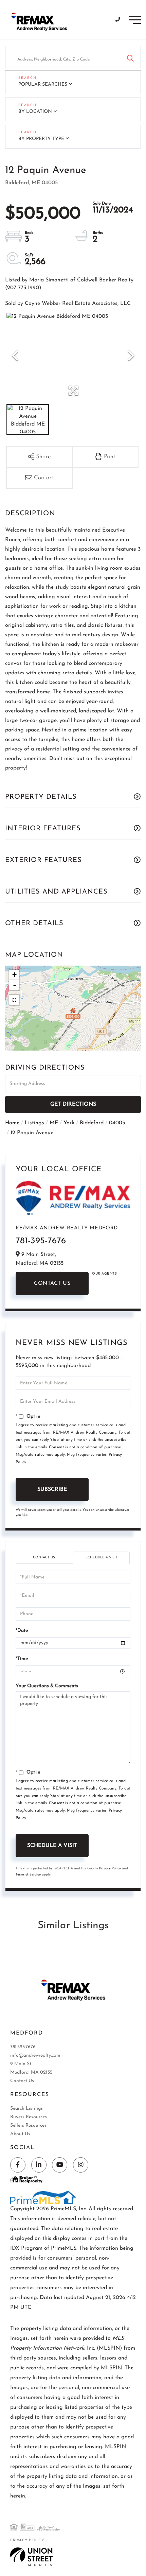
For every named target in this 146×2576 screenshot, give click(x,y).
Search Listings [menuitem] (26, 2108)
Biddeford (92, 1123)
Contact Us (52, 1283)
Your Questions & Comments (47, 1686)
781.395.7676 (23, 2047)
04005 (117, 1123)
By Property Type (41, 139)
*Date (22, 1631)
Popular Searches (43, 84)
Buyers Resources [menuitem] (29, 2117)
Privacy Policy (110, 1869)
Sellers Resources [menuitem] (28, 2125)
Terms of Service (28, 1875)
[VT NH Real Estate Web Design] (31, 2557)
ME (54, 1123)
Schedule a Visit (102, 1558)
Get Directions (73, 1104)
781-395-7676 (41, 1241)
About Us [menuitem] (20, 2134)
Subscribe (52, 1489)
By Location (35, 112)
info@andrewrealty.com (35, 2055)
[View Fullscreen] (14, 1000)
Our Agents (104, 1274)
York (69, 1123)
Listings (34, 1123)
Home (12, 1123)
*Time (22, 1659)
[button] (130, 57)
